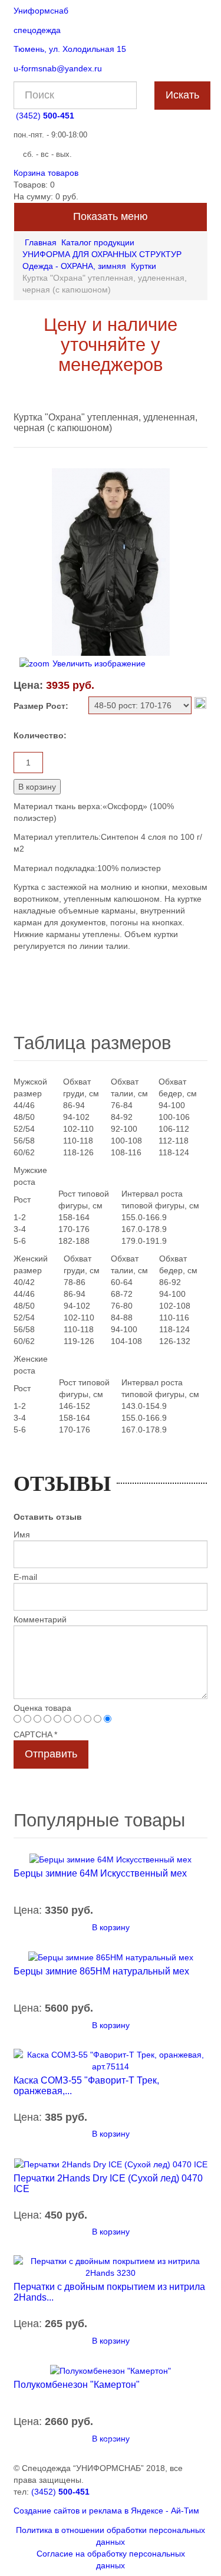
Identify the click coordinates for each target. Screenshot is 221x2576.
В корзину (111, 1927)
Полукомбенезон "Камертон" (77, 2385)
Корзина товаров (46, 173)
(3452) (45, 116)
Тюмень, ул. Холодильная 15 (70, 49)
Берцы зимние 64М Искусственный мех (100, 1873)
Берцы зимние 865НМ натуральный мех (101, 1971)
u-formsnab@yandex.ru (58, 68)
